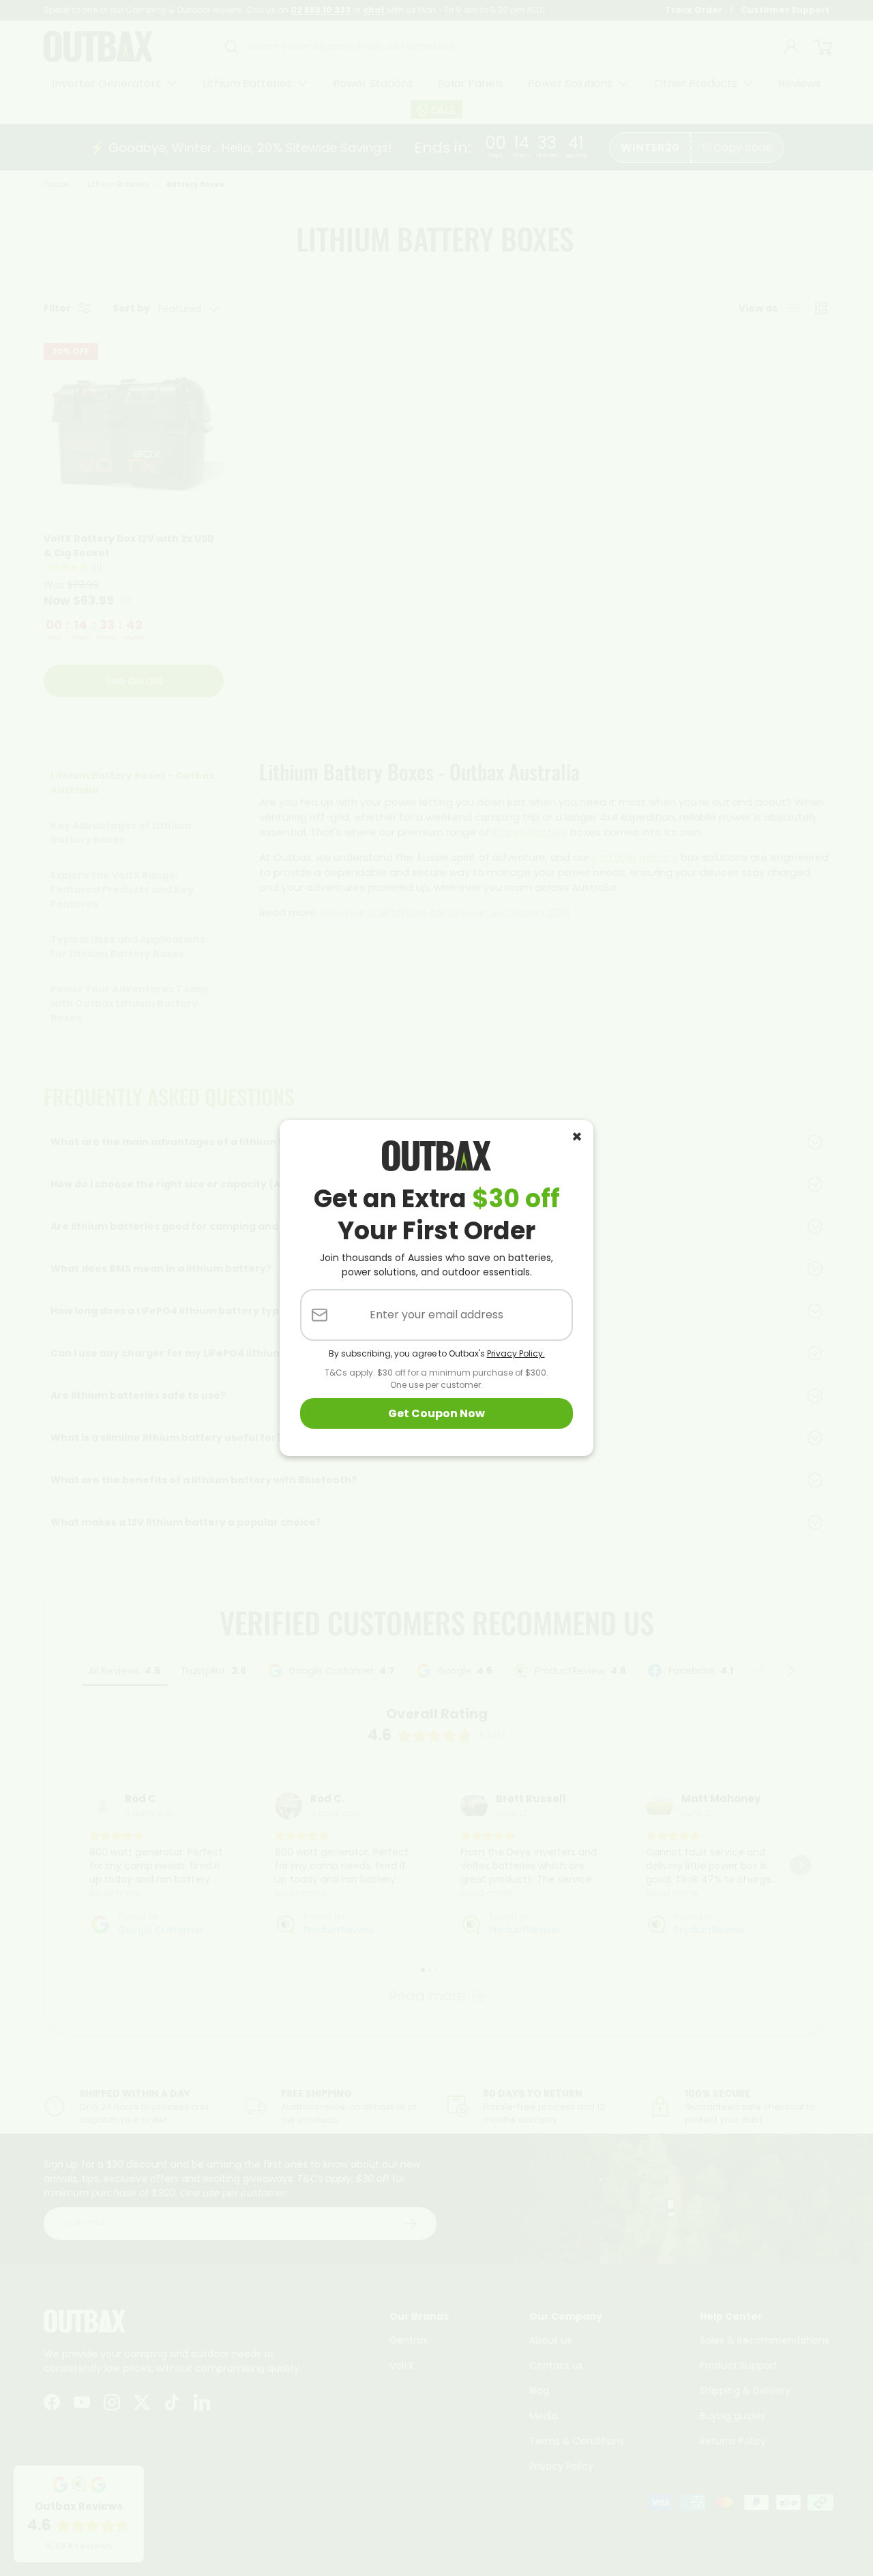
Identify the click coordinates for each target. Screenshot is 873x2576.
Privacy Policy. (516, 1353)
